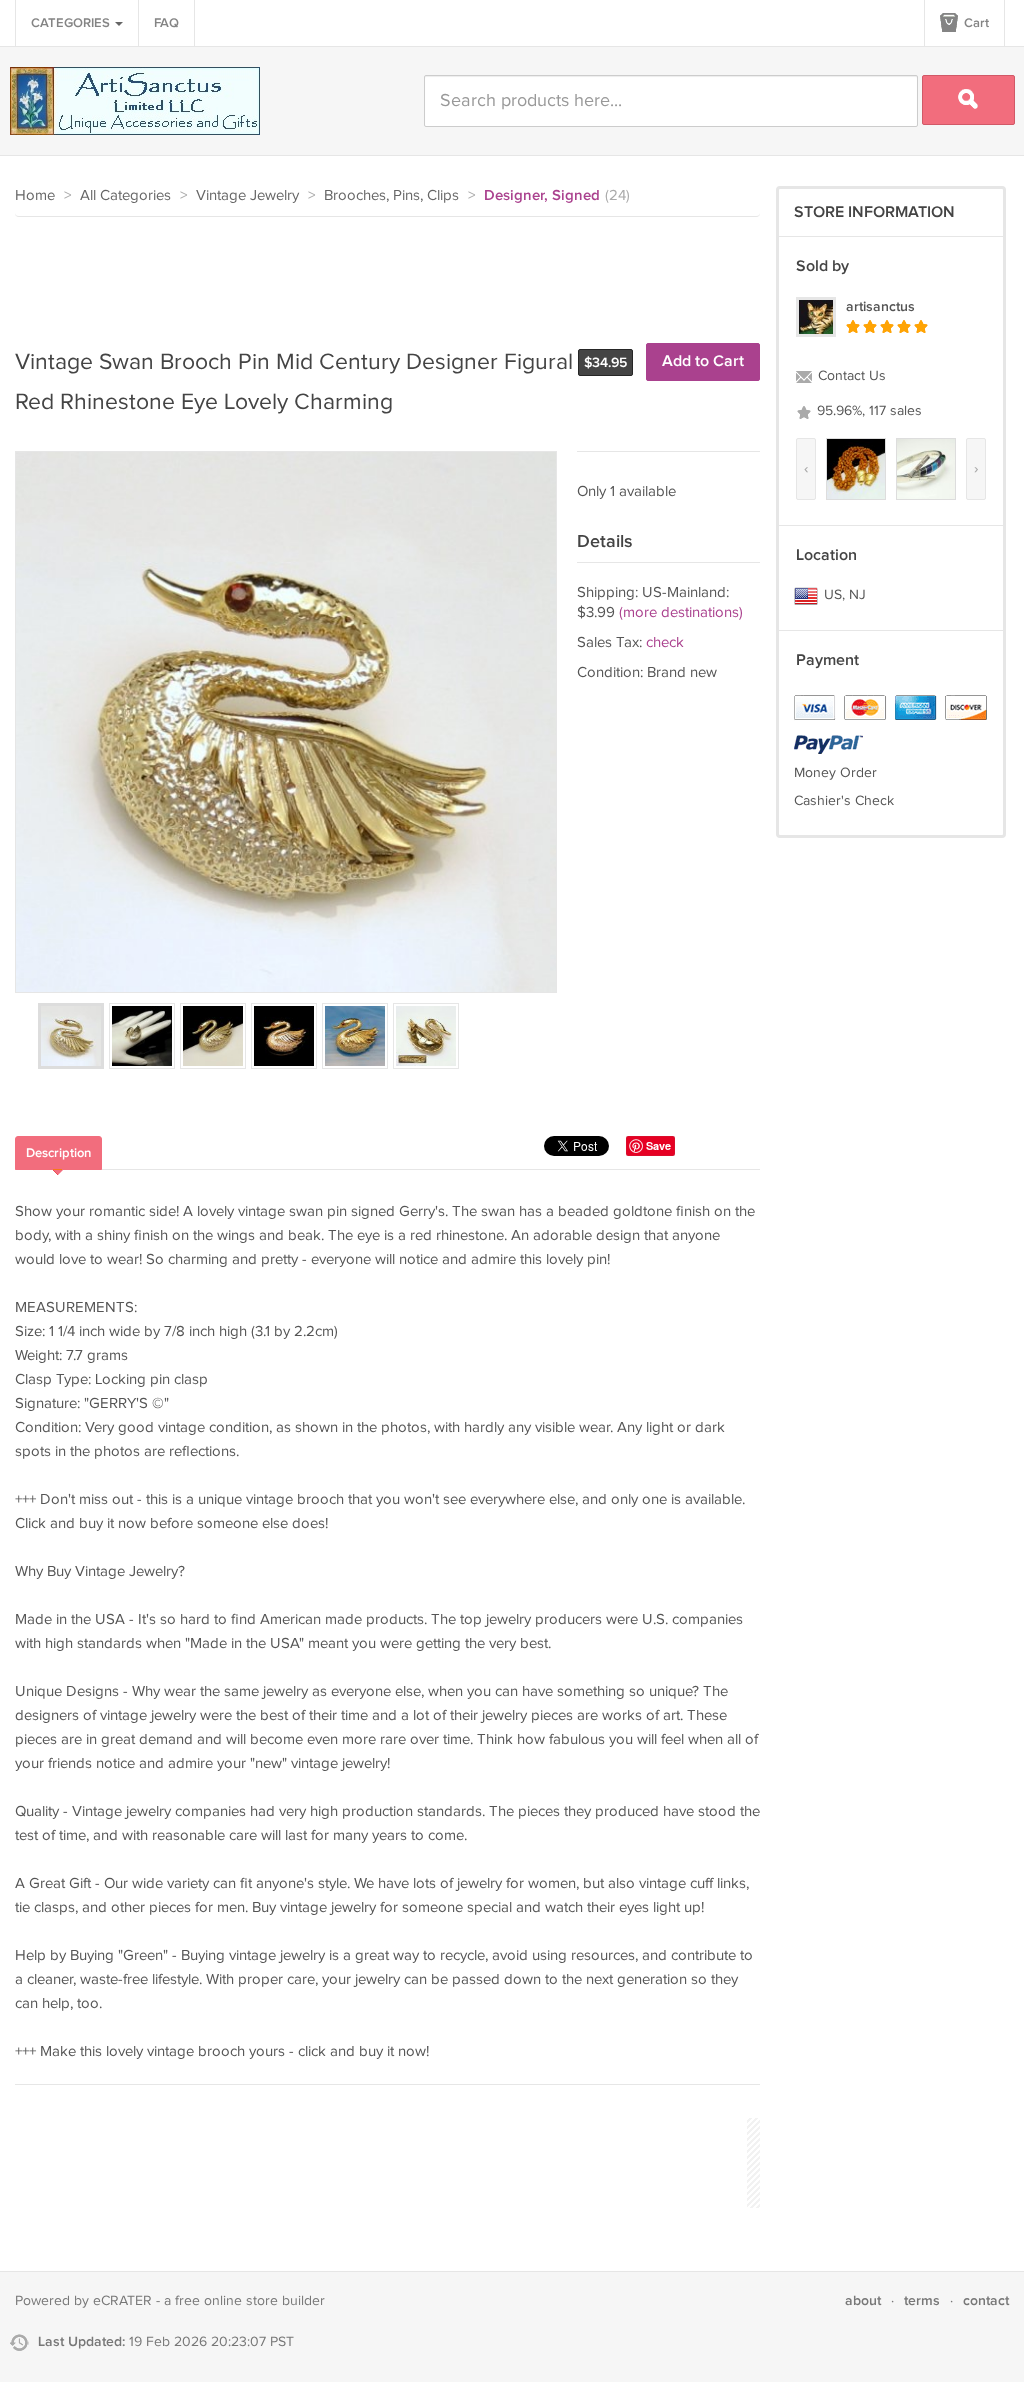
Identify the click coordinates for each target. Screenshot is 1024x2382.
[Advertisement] (379, 272)
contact (986, 2300)
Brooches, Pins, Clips (391, 195)
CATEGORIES (72, 23)
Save (658, 1145)
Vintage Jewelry (247, 195)
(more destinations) (681, 612)
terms (922, 2300)
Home (35, 195)
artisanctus (880, 306)
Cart (975, 23)
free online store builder (250, 2301)
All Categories (125, 195)
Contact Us (850, 376)
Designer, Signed (542, 196)
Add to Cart (703, 361)
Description (58, 1153)
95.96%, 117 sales (867, 411)
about (863, 2300)
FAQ (166, 23)
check (665, 642)
